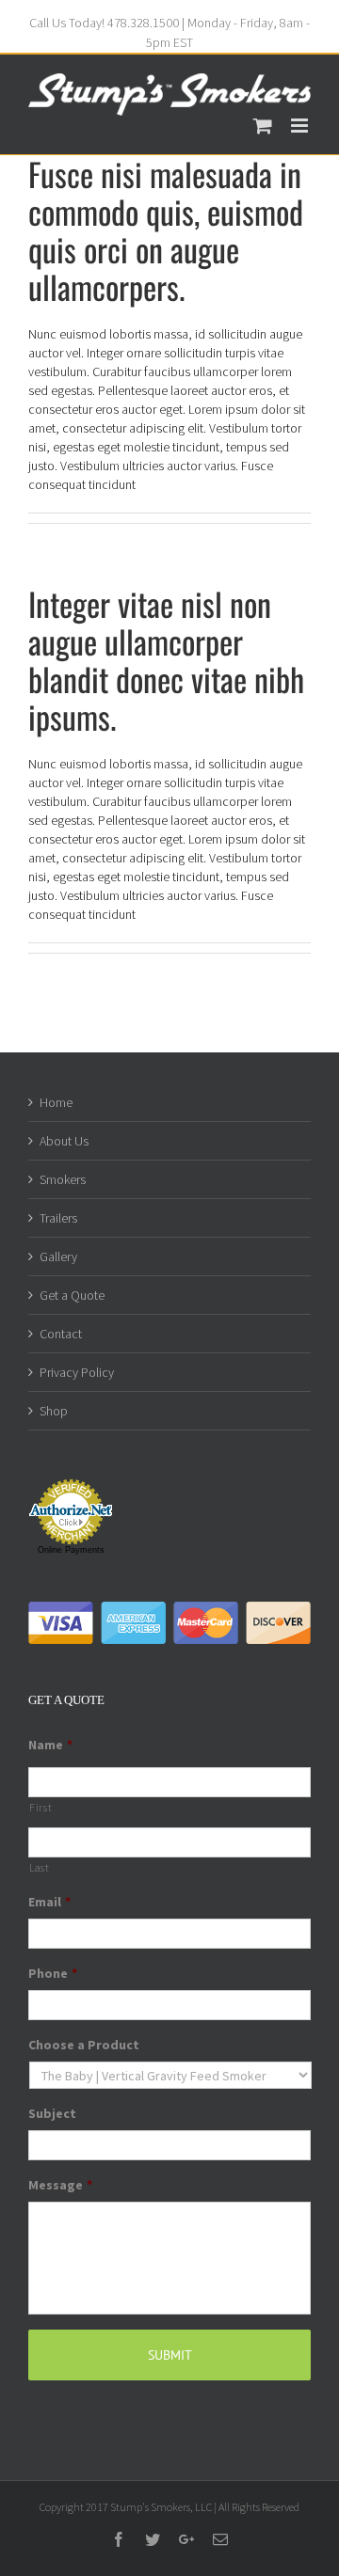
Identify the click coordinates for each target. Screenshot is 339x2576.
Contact (61, 1334)
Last (40, 1868)
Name (50, 1745)
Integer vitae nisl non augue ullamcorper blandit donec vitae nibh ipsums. (166, 660)
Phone (53, 1973)
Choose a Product (84, 2045)
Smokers (63, 1179)
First (40, 1808)
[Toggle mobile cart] (263, 126)
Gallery (58, 1256)
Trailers (58, 1218)
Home (56, 1102)
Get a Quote (72, 1295)
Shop (54, 1411)
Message (60, 2185)
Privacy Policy (77, 1372)
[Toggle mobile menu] (301, 126)
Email (49, 1902)
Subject (52, 2113)
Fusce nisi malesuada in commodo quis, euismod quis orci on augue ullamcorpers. (166, 230)
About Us (64, 1141)
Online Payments (71, 1550)
